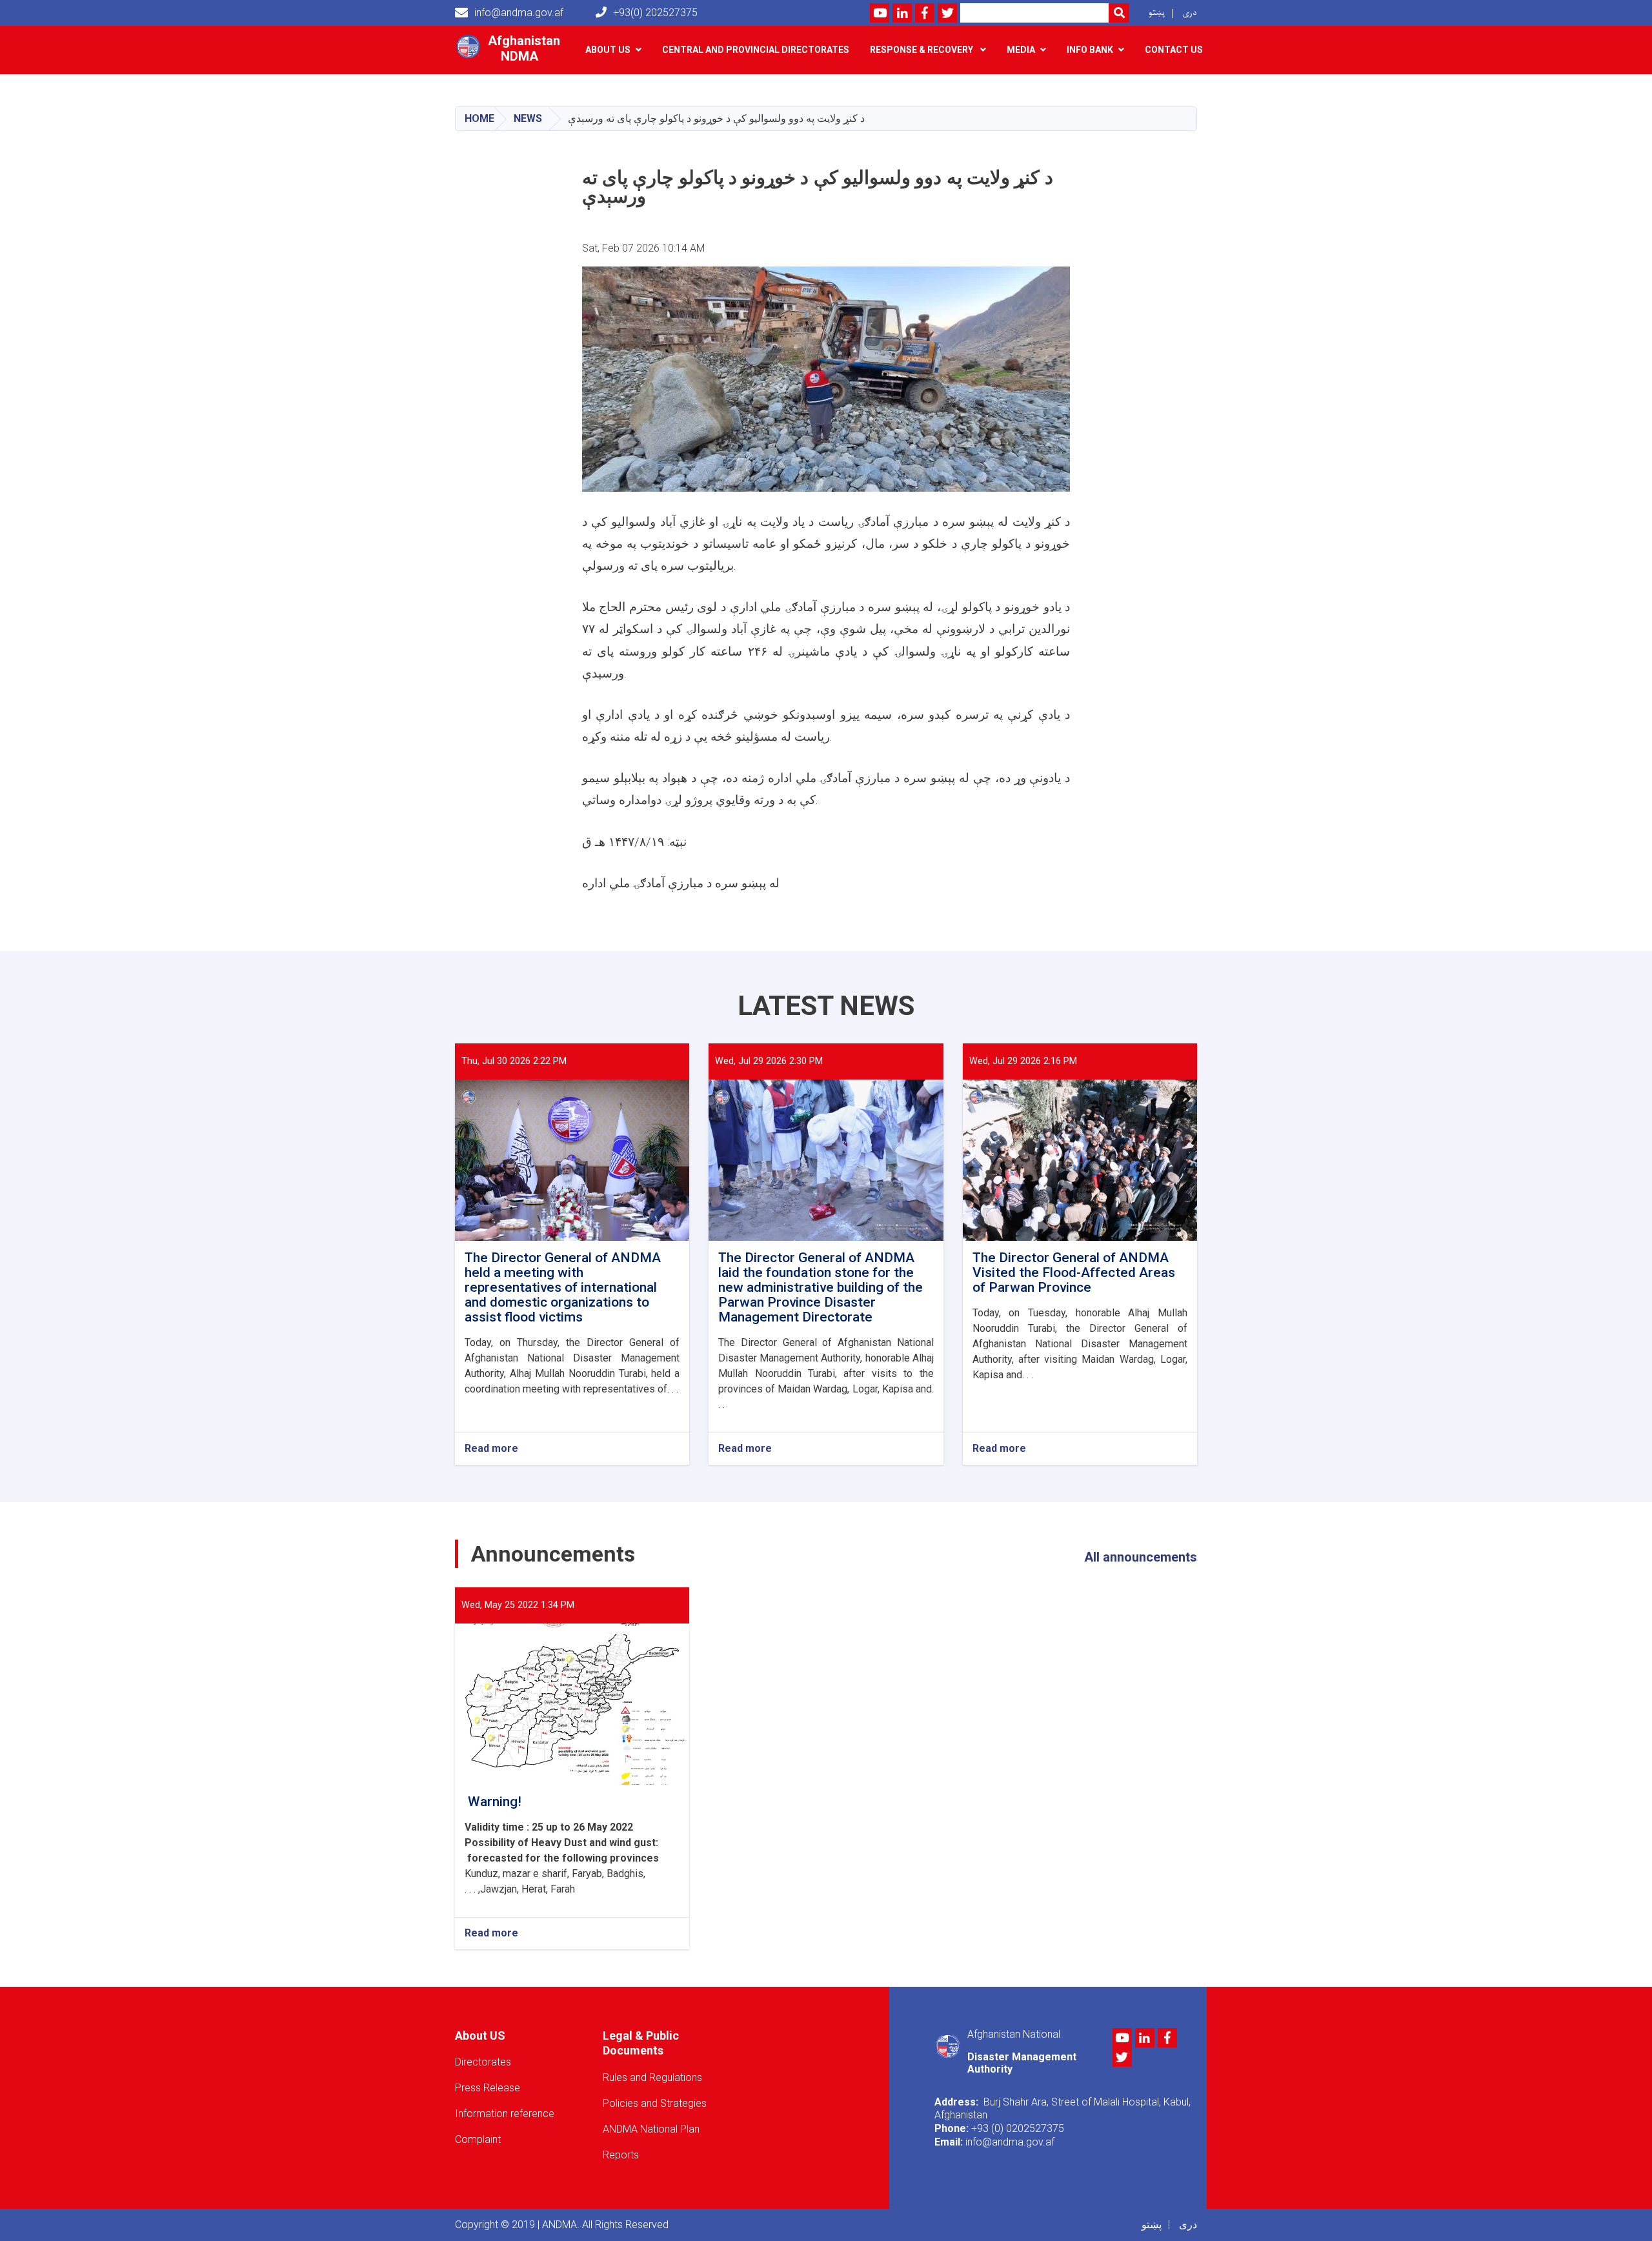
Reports (621, 2155)
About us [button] (608, 50)
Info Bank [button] (1090, 50)
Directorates (483, 2062)
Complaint (478, 2139)
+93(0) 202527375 (655, 13)
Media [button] (1021, 50)
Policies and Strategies (655, 2103)
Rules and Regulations (652, 2077)
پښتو (1157, 13)
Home (479, 118)
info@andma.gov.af (519, 13)
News (528, 118)
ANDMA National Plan (651, 2129)
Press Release (488, 2088)
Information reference (505, 2114)
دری (1190, 13)
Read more (491, 1449)
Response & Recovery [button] (922, 50)
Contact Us (1174, 50)
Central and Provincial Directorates (756, 50)
